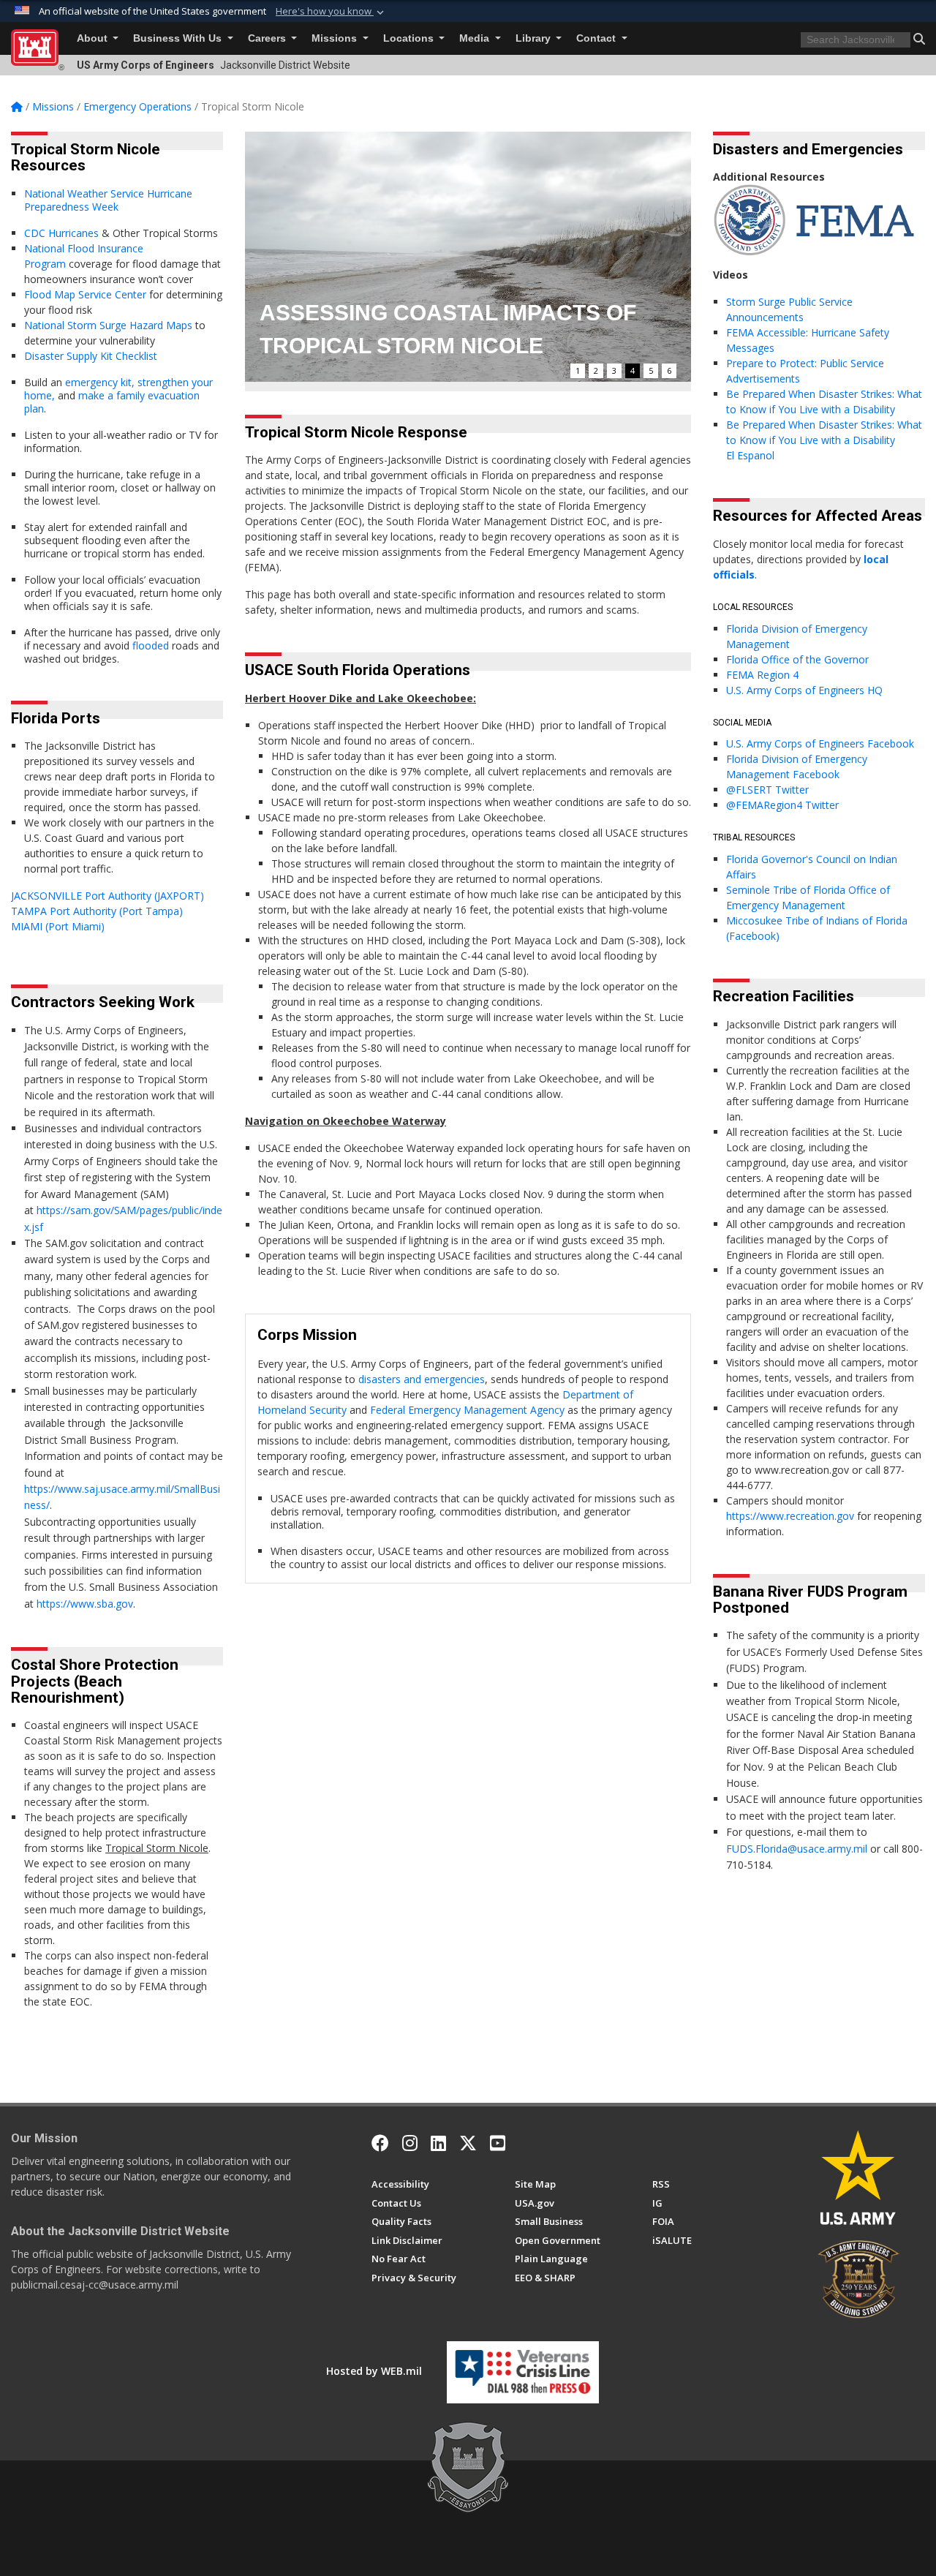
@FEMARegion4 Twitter (782, 805)
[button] (331, 12)
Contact (597, 38)
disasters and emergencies (422, 1379)
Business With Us (179, 38)
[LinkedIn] (438, 2143)
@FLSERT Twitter (767, 790)
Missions (336, 38)
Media (476, 38)
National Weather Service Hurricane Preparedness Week (108, 200)
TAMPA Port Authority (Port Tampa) (98, 911)
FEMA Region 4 (762, 675)
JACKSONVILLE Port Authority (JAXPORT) (107, 896)
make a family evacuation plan (112, 402)
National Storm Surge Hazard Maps (108, 325)
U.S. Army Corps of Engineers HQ (804, 690)
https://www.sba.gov (85, 1604)
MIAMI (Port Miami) (59, 926)
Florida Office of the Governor (797, 659)
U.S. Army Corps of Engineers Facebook (822, 743)
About (94, 38)
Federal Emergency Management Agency (467, 1410)
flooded (151, 645)
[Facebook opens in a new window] (380, 2143)
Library (535, 38)
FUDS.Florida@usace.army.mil (797, 1849)
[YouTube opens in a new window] (498, 2143)
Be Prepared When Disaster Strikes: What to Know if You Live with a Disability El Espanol (824, 440)
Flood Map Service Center (85, 294)
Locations (410, 38)
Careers (268, 38)
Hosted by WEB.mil (374, 2371)
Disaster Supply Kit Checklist (91, 356)
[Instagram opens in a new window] (410, 2143)
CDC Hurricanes (61, 233)
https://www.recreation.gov (790, 1516)
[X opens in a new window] (468, 2143)
